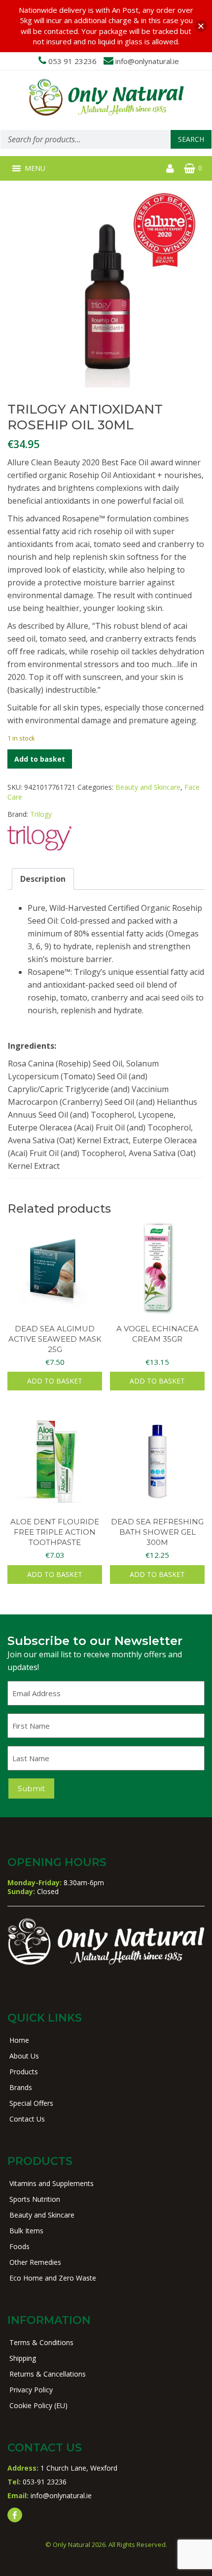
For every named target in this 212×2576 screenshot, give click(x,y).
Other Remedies (35, 2262)
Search (191, 139)
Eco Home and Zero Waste (53, 2278)
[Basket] (190, 168)
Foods (19, 2246)
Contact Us (27, 2119)
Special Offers (31, 2103)
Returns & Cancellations (48, 2374)
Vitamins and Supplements (52, 2183)
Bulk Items (26, 2231)
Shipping (23, 2358)
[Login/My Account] (170, 168)
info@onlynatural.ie (147, 61)
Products (24, 2072)
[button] (35, 168)
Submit (31, 1788)
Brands (21, 2087)
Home (19, 2040)
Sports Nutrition (35, 2199)
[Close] (201, 26)
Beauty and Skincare (148, 787)
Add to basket (40, 759)
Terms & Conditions (41, 2342)
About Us (24, 2056)
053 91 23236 (72, 61)
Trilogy (41, 814)
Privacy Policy (31, 2390)
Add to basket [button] (55, 1381)
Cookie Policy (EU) (38, 2405)
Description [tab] (43, 879)
